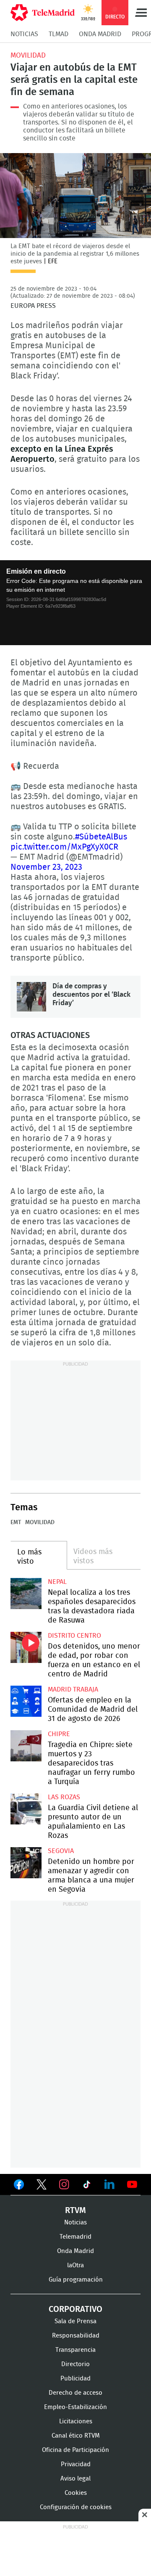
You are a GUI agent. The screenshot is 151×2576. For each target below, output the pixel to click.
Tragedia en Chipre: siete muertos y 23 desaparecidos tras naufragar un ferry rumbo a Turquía (26, 1746)
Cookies (76, 2493)
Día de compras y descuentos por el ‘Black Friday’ (31, 997)
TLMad (59, 34)
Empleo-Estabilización (75, 2407)
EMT (16, 1522)
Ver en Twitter (42, 2186)
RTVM (75, 2211)
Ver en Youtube (132, 2184)
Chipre (59, 1734)
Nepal (57, 1582)
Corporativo (75, 2309)
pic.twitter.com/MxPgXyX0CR (64, 847)
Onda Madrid (100, 34)
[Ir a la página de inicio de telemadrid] (43, 13)
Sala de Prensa (75, 2321)
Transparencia (75, 2350)
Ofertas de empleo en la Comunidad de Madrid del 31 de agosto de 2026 (26, 1701)
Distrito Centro (74, 1636)
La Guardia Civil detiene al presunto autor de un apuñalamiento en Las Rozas (26, 1809)
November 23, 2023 (46, 867)
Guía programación (76, 2280)
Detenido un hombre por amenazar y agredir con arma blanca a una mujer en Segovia (26, 1863)
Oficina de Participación (75, 2450)
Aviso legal (75, 2479)
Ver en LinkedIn (109, 2184)
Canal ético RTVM (76, 2436)
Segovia (61, 1851)
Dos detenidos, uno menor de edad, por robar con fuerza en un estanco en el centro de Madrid (26, 1647)
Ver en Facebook (19, 2186)
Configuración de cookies (76, 2507)
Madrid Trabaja (73, 1689)
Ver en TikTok (87, 2186)
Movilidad (28, 55)
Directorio (75, 2364)
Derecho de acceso (75, 2393)
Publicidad (75, 2379)
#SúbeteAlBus (101, 837)
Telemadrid (75, 2237)
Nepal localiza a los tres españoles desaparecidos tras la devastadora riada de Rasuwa (26, 1594)
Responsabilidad (76, 2336)
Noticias (24, 34)
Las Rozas (64, 1797)
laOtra (75, 2265)
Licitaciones (76, 2421)
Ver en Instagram (64, 2184)
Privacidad (76, 2464)
